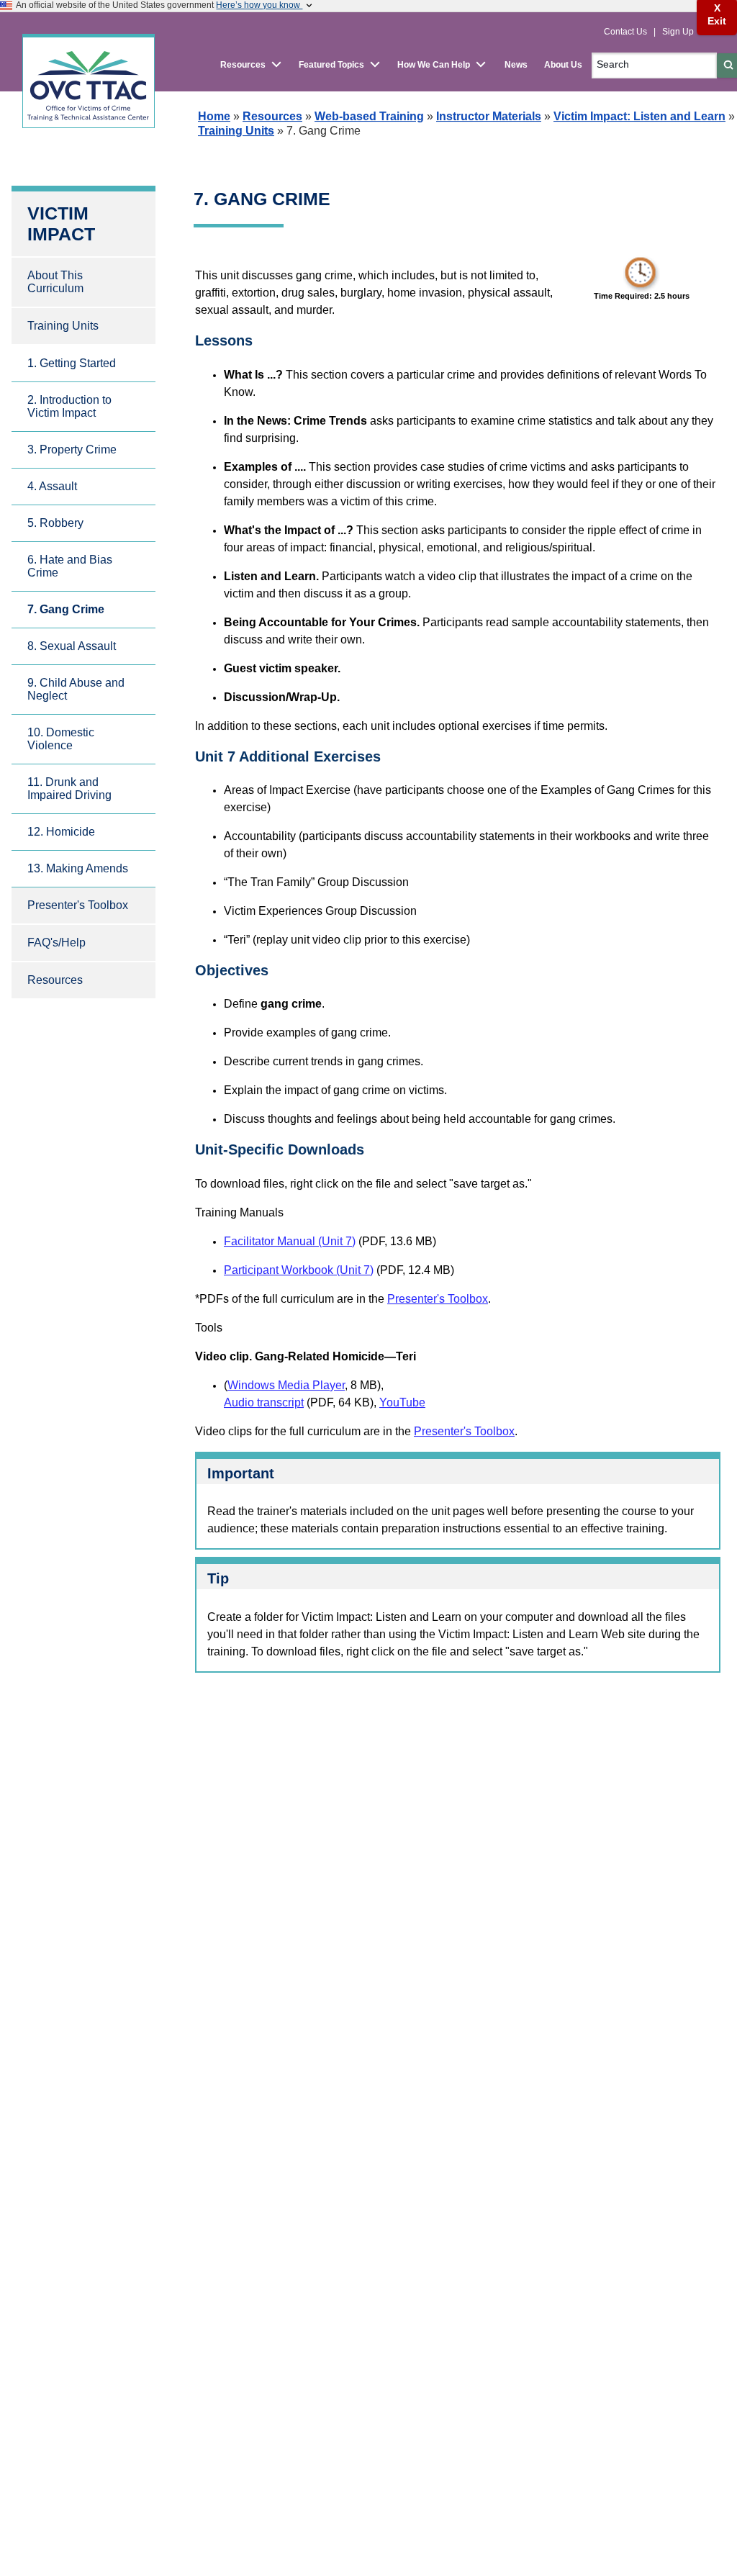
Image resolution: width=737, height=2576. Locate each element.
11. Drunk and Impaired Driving (69, 788)
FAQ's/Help (56, 943)
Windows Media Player (286, 1385)
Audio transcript (264, 1402)
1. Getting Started (72, 363)
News (516, 65)
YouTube (402, 1402)
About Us (563, 65)
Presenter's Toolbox (78, 905)
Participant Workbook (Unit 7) (299, 1270)
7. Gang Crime (66, 609)
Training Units (236, 131)
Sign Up (678, 32)
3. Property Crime (72, 449)
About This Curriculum (55, 282)
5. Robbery (55, 523)
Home (214, 116)
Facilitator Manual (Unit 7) (290, 1241)
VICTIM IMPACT (61, 223)
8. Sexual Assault (72, 646)
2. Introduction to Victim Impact (69, 406)
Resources (272, 116)
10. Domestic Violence (61, 739)
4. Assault (52, 486)
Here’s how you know (259, 5)
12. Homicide (61, 832)
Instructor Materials (489, 116)
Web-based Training (369, 116)
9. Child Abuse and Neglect (76, 689)
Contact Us (627, 32)
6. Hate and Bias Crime (70, 566)
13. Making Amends (78, 868)
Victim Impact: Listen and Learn (639, 116)
